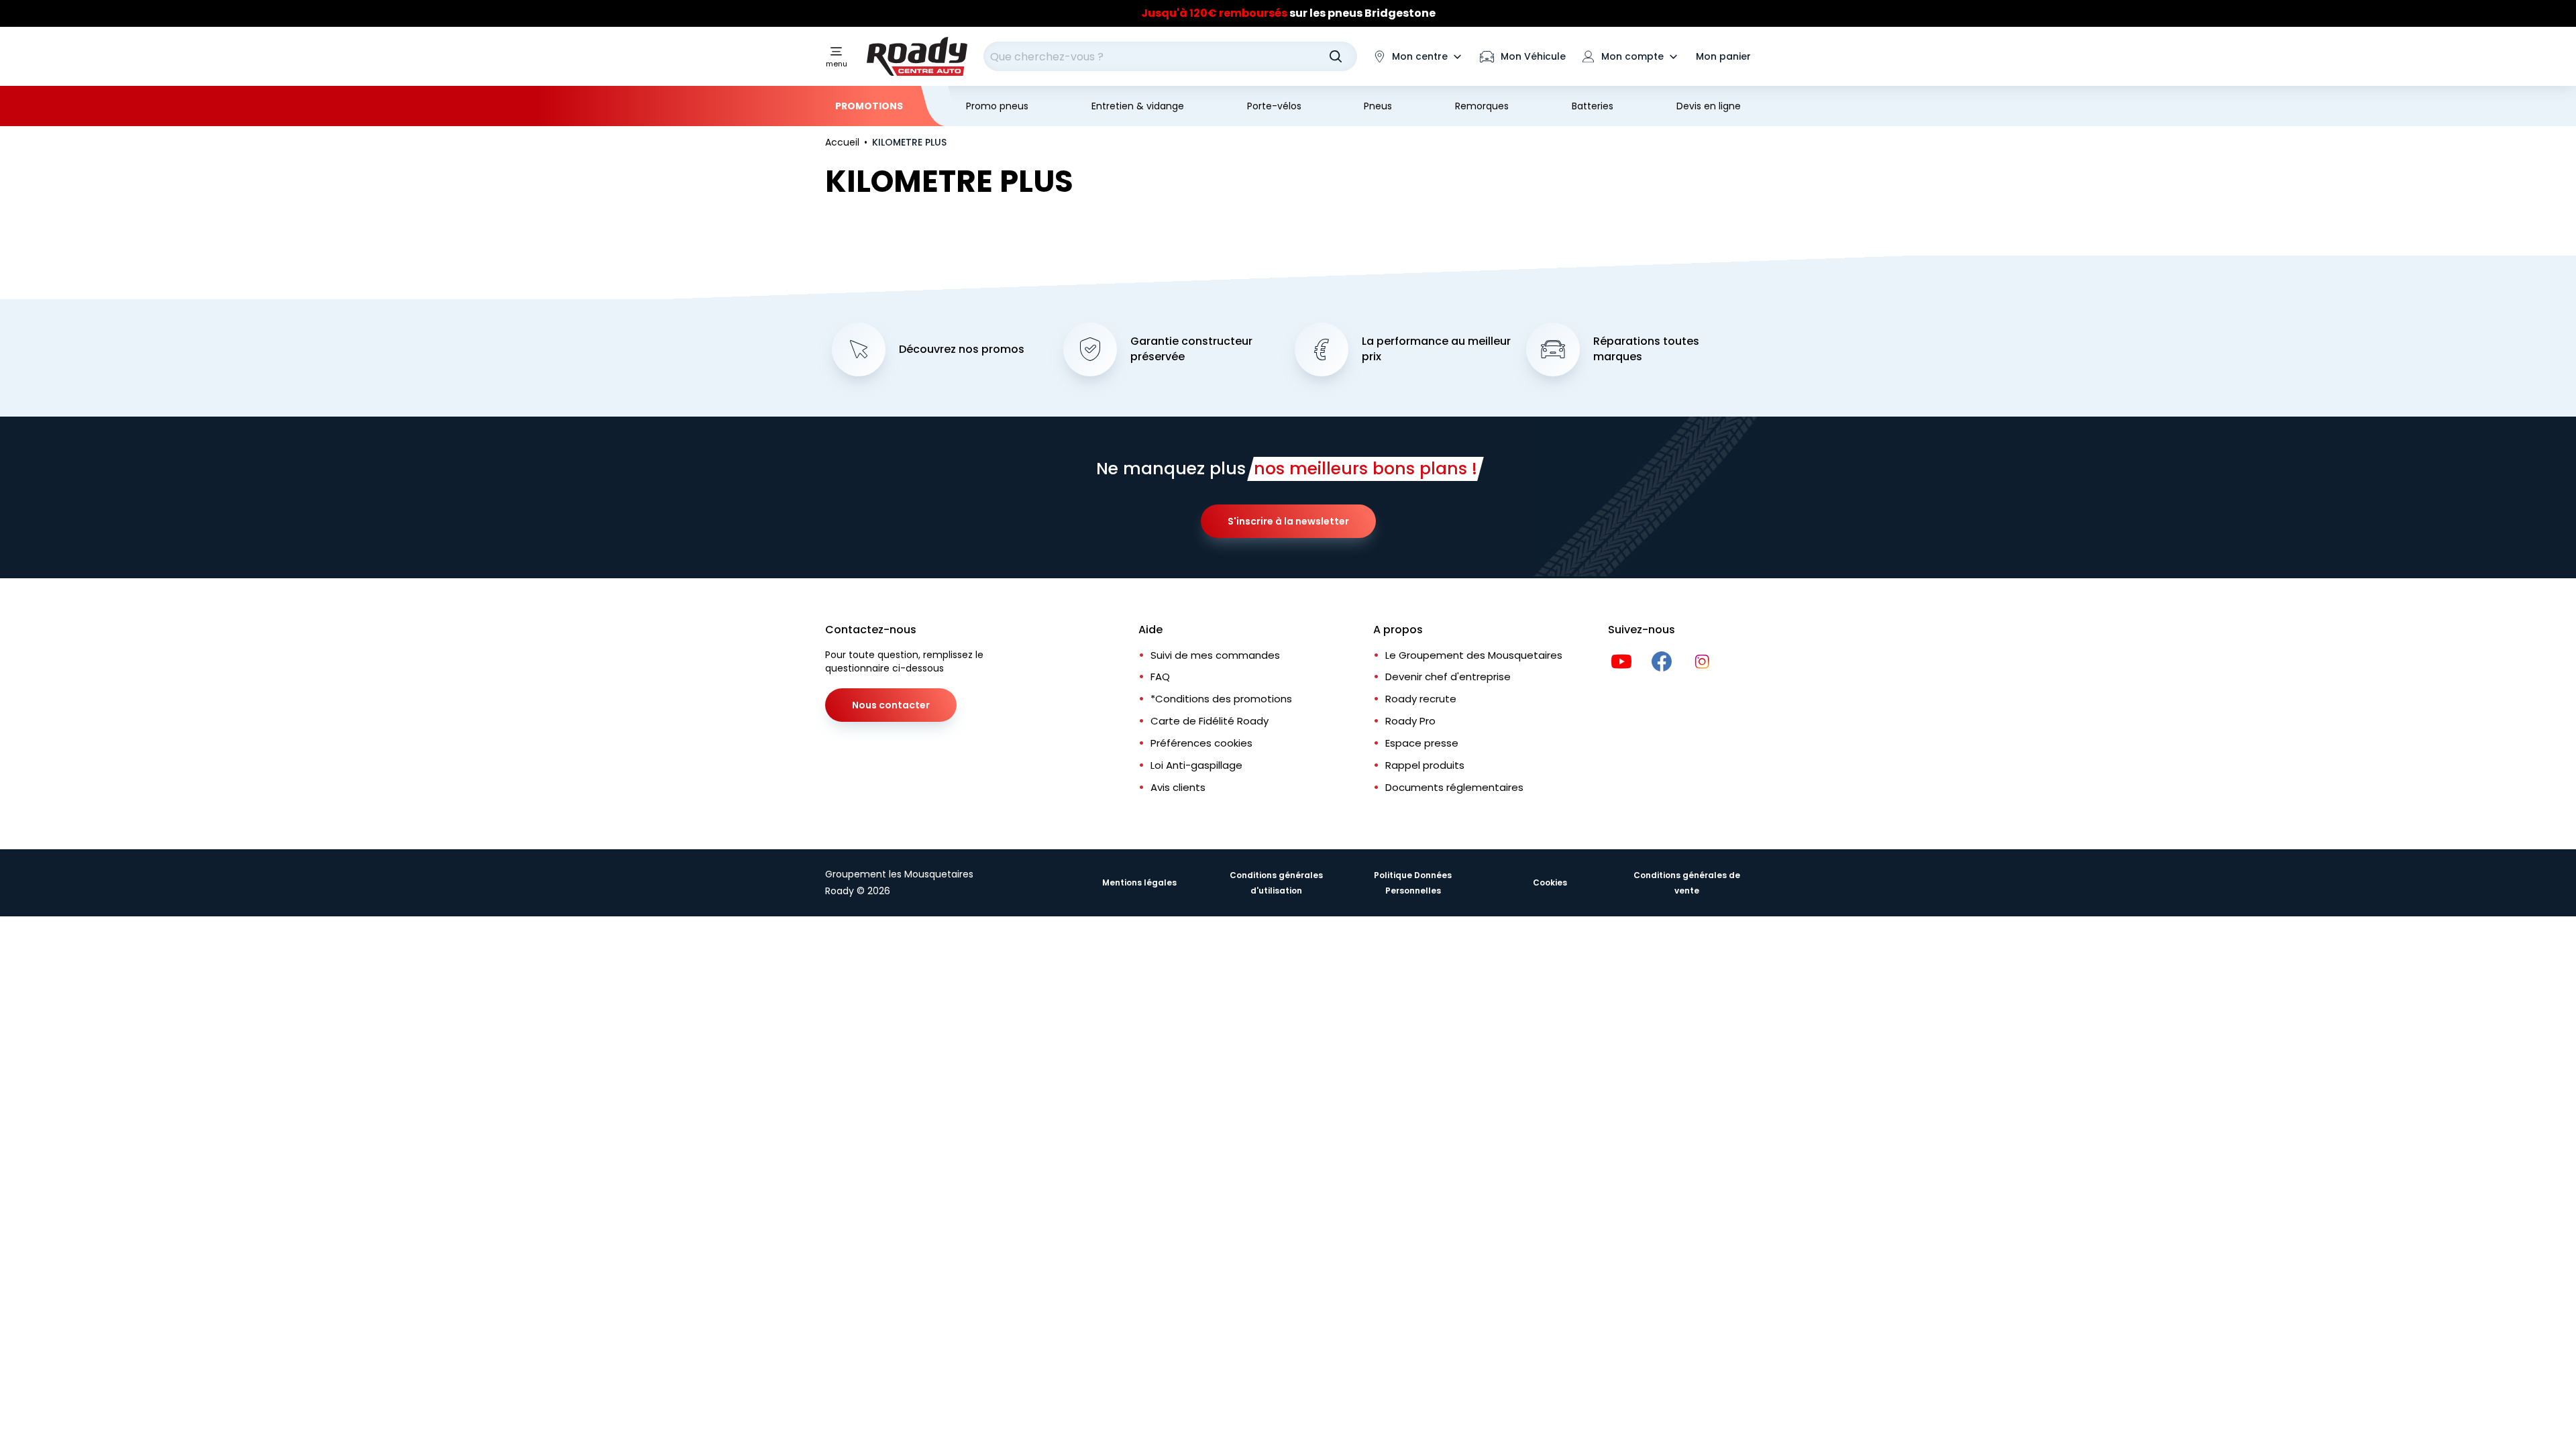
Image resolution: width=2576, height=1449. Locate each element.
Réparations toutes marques (1646, 349)
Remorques (1482, 106)
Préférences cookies (1201, 743)
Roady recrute (1421, 699)
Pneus (1378, 106)
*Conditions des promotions (1221, 699)
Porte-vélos (1274, 106)
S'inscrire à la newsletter (1288, 521)
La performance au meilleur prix (1436, 349)
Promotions (869, 106)
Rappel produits (1425, 765)
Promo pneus (997, 106)
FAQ (1160, 677)
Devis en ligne (1709, 106)
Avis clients (1178, 787)
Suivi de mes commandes (1215, 655)
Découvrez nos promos (962, 350)
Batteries (1593, 106)
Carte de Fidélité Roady (1210, 721)
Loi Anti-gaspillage (1196, 765)
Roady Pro (1410, 721)
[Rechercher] (1336, 56)
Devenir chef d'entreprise (1448, 677)
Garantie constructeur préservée (1191, 349)
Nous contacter (891, 705)
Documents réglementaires (1454, 787)
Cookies (1550, 882)
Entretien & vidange (1138, 106)
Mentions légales (1139, 882)
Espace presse (1422, 743)
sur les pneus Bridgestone (1288, 13)
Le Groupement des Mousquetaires (1474, 655)
